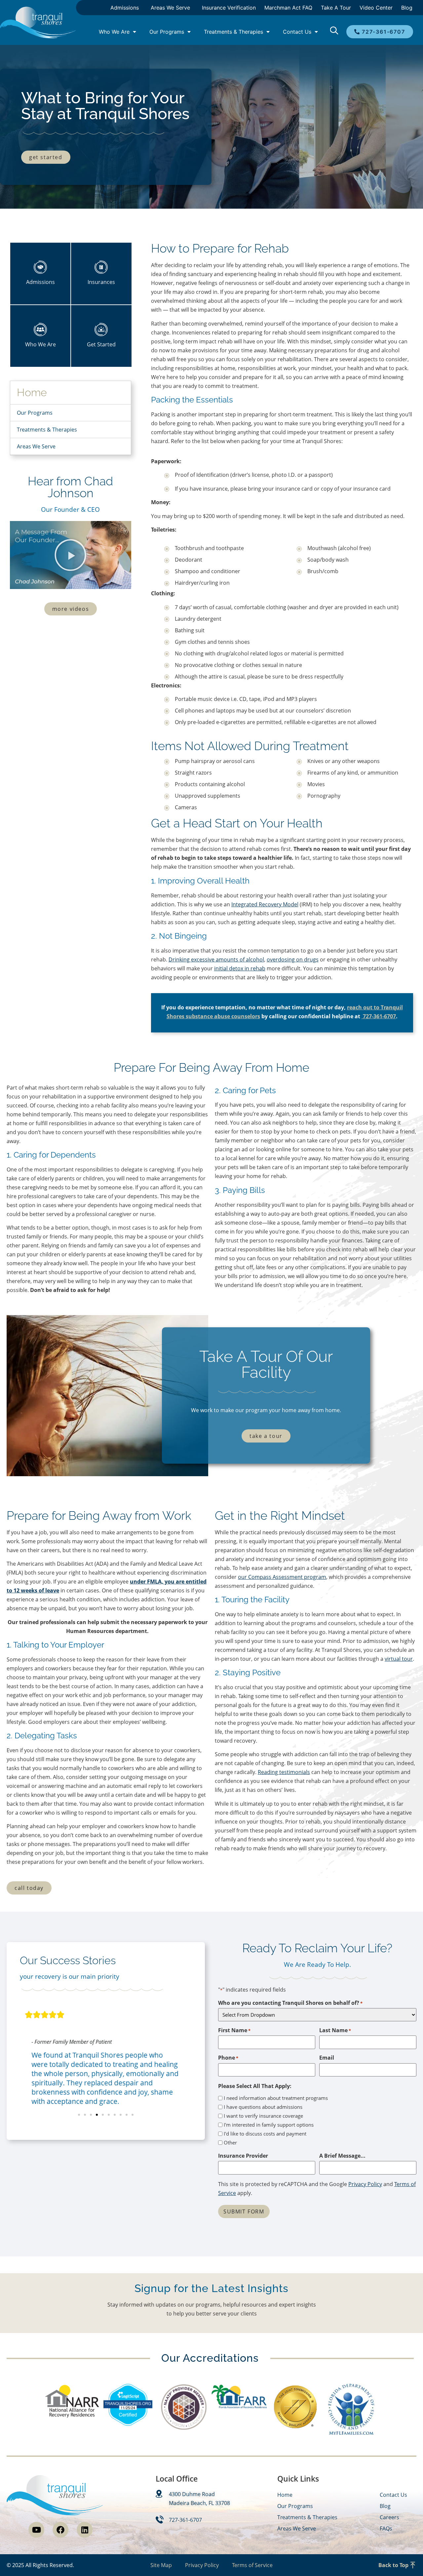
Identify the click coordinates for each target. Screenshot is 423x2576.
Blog (407, 8)
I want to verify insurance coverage (263, 2116)
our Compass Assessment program (282, 1577)
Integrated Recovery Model (265, 904)
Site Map (161, 2565)
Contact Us (297, 32)
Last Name (335, 2030)
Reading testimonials (284, 1772)
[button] (70, 555)
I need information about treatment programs (276, 2098)
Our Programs (167, 32)
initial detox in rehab (240, 968)
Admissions (125, 8)
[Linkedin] (85, 2530)
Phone (228, 2058)
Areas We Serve (170, 8)
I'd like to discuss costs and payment (265, 2134)
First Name (234, 2030)
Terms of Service (252, 2565)
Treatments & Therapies (233, 32)
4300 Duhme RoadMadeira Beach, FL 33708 (199, 2499)
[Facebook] (60, 2530)
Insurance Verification (229, 8)
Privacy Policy (365, 2184)
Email (327, 2058)
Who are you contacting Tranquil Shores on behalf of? (290, 2003)
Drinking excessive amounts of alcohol (216, 959)
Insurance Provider (243, 2156)
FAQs (386, 2528)
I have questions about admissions (263, 2107)
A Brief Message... (342, 2156)
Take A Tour (336, 8)
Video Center (376, 8)
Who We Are (114, 32)
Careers (389, 2517)
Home (32, 392)
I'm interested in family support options (269, 2125)
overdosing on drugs (293, 959)
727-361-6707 (379, 1016)
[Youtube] (36, 2530)
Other (230, 2143)
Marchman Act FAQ (288, 8)
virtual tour (399, 1659)
